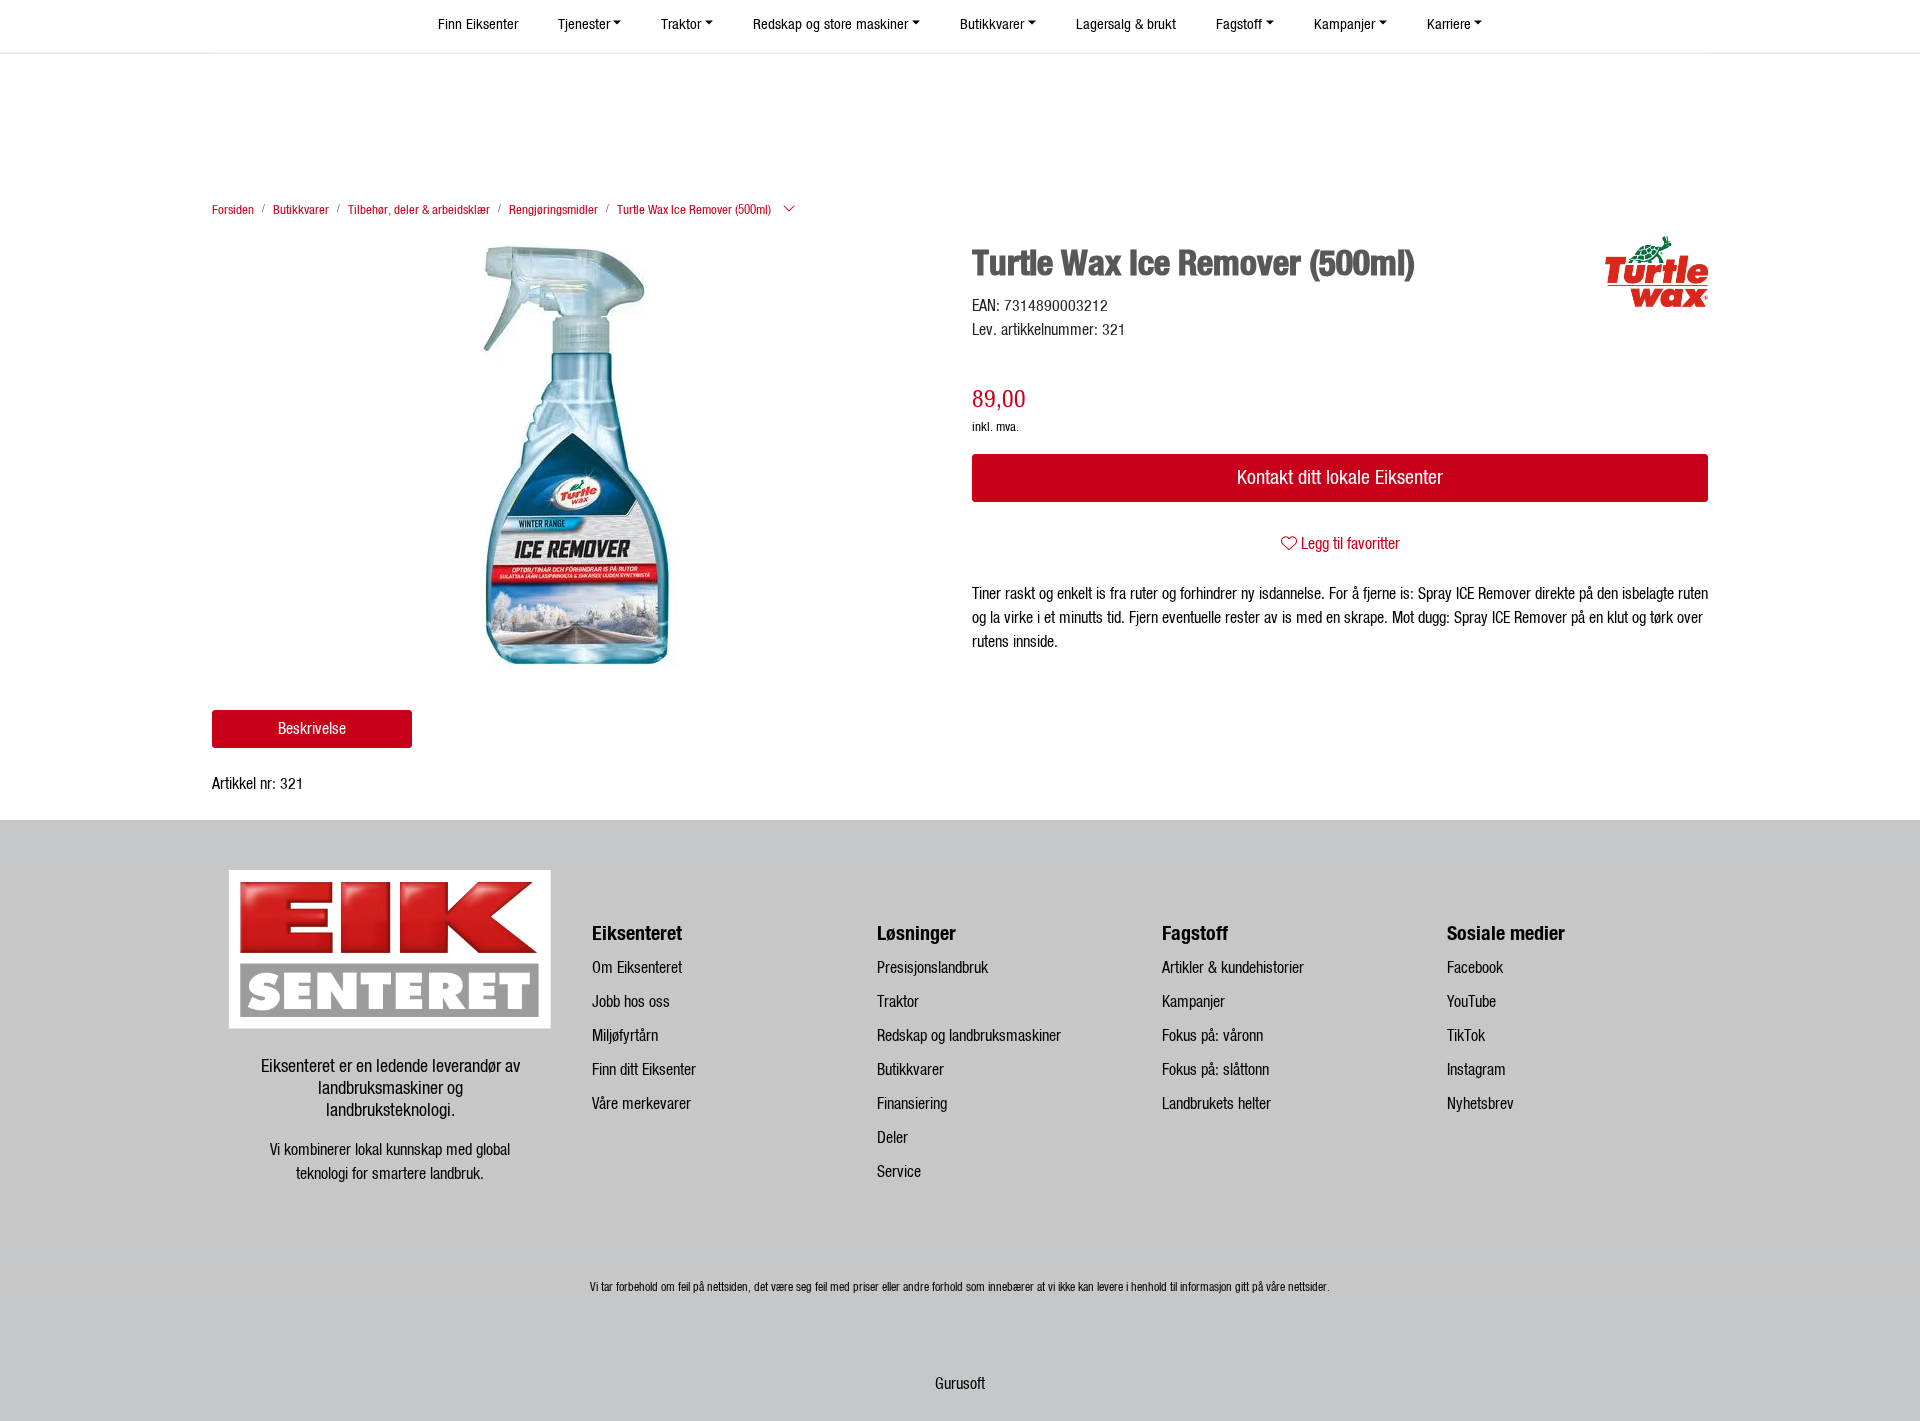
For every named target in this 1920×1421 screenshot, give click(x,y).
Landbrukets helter (1216, 1104)
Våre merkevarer (641, 1104)
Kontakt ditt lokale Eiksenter (1340, 478)
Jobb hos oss (631, 1002)
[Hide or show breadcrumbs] (789, 210)
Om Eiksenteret (637, 968)
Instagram (1476, 1070)
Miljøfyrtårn (625, 1036)
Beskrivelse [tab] (312, 729)
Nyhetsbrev (1480, 1104)
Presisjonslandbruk (932, 968)
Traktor (898, 1002)
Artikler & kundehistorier (1233, 968)
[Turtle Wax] (1656, 271)
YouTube (1471, 1002)
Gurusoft (960, 1384)
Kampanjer (1193, 1002)
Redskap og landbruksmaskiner (969, 1036)
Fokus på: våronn (1212, 1036)
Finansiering (912, 1104)
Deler (892, 1138)
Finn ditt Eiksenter (644, 1070)
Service (899, 1172)
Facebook (1475, 968)
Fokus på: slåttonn (1215, 1070)
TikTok (1466, 1036)
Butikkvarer (910, 1070)
